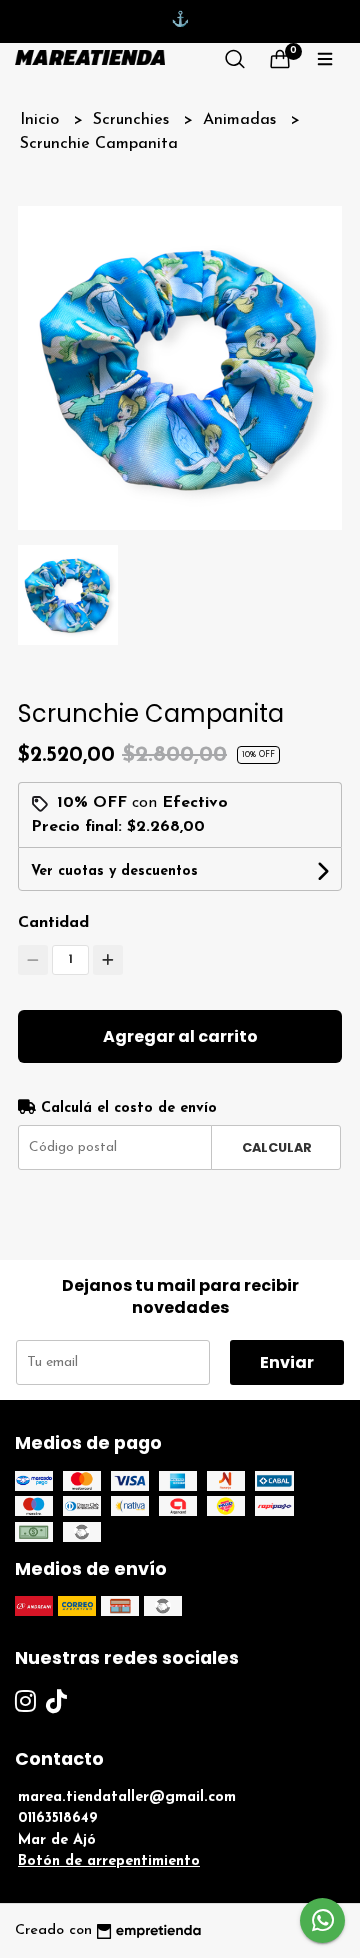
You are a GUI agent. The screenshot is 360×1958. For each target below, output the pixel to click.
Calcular (277, 1147)
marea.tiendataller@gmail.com (127, 1797)
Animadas (242, 120)
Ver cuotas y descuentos (114, 871)
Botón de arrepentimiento (109, 1861)
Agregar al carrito (180, 1036)
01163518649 (58, 1818)
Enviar (287, 1362)
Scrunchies (133, 120)
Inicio (42, 120)
